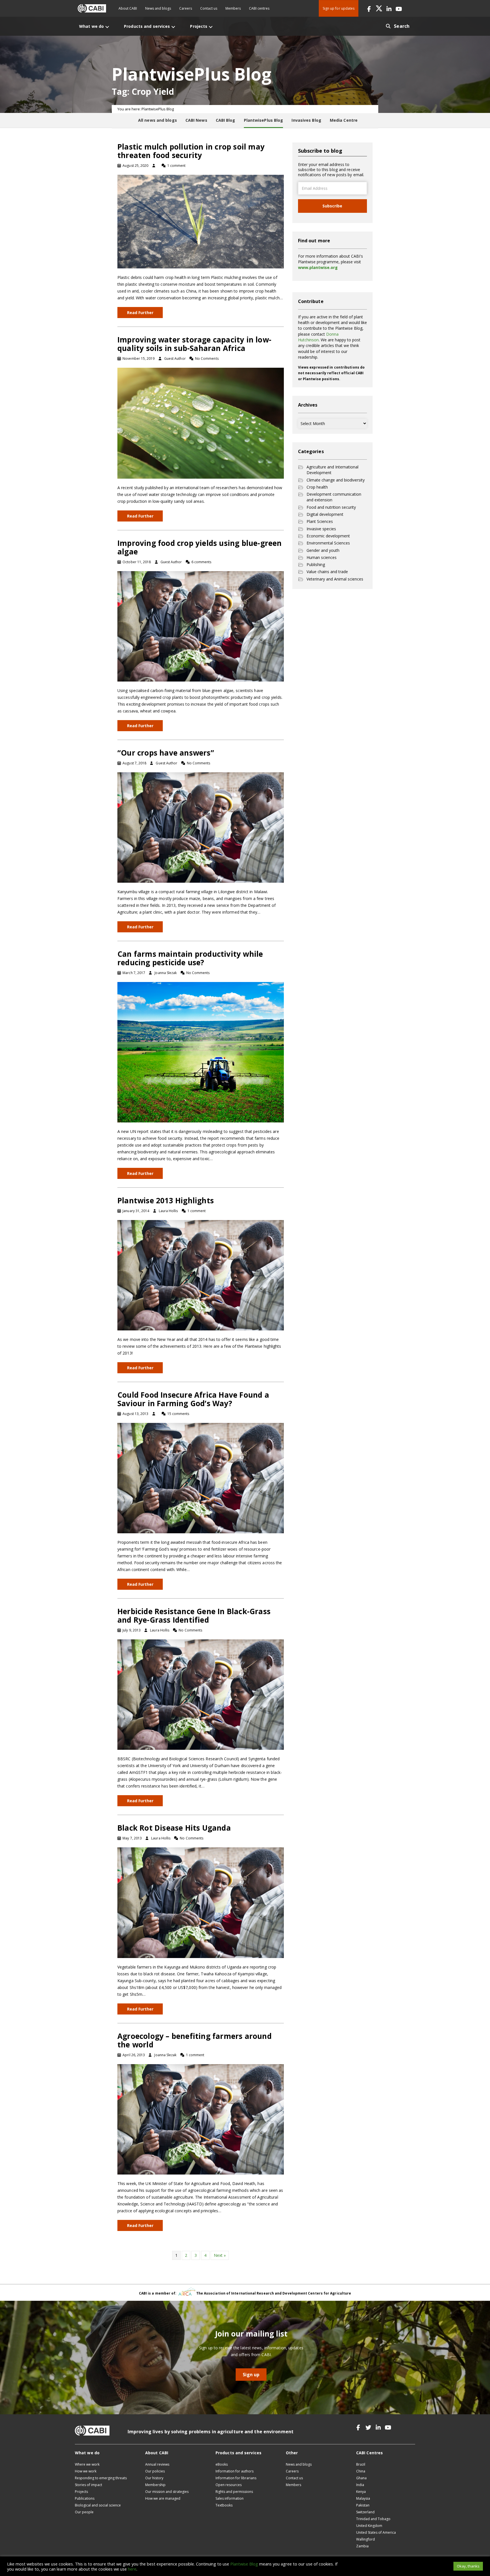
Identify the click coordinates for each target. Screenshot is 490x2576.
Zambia (362, 2546)
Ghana (361, 2478)
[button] (369, 8)
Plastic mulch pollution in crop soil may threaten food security (191, 151)
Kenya (361, 2492)
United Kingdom (369, 2526)
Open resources (229, 2485)
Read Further (140, 313)
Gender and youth (323, 550)
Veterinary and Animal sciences (335, 579)
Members (233, 8)
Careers (186, 8)
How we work (86, 2471)
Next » (220, 2255)
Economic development (328, 536)
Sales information (230, 2498)
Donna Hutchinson (318, 337)
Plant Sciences (320, 521)
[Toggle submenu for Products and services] (173, 27)
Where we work (87, 2464)
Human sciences (322, 557)
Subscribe (332, 206)
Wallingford (366, 2539)
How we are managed (163, 2498)
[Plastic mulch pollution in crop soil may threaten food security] (201, 221)
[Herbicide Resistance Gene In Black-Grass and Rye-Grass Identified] (201, 1694)
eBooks (222, 2464)
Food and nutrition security (331, 507)
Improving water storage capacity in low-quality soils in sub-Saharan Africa (194, 344)
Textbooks (224, 2505)
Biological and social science (98, 2505)
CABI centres (259, 8)
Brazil (361, 2464)
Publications (85, 2498)
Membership (155, 2485)
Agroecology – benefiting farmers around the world (195, 2040)
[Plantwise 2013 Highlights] (201, 1275)
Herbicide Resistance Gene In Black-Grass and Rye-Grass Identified (194, 1616)
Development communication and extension (334, 497)
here (132, 2569)
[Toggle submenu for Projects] (211, 27)
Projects (81, 2492)
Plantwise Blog (244, 2564)
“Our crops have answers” (166, 753)
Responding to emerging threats (101, 2478)
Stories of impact (88, 2485)
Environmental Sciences (328, 543)
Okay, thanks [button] (468, 2566)
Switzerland (365, 2512)
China (361, 2471)
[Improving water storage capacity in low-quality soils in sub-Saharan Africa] (201, 423)
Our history (154, 2478)
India (360, 2485)
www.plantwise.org (318, 267)
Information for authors (235, 2471)
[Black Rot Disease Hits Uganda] (201, 1902)
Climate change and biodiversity (336, 480)
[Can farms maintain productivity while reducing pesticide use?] (201, 1052)
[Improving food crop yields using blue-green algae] (201, 626)
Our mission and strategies (167, 2492)
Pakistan (363, 2505)
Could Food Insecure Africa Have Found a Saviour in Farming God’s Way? (193, 1399)
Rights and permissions (234, 2492)
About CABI (128, 8)
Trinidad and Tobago (373, 2519)
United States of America (376, 2532)
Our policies (155, 2471)
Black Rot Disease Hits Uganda (174, 1828)
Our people (84, 2512)
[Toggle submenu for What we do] (107, 27)
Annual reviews (157, 2464)
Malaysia (363, 2498)
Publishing (316, 564)
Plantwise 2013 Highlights (166, 1200)
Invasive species (321, 529)
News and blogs (158, 8)
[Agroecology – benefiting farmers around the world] (201, 2119)
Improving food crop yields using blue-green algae (200, 547)
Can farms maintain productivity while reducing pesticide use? (190, 958)
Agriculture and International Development (332, 470)
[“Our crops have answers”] (201, 827)
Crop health (317, 487)
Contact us (209, 8)
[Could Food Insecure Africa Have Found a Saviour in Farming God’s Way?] (201, 1478)
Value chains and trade (327, 572)
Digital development (325, 514)
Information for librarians (236, 2478)
